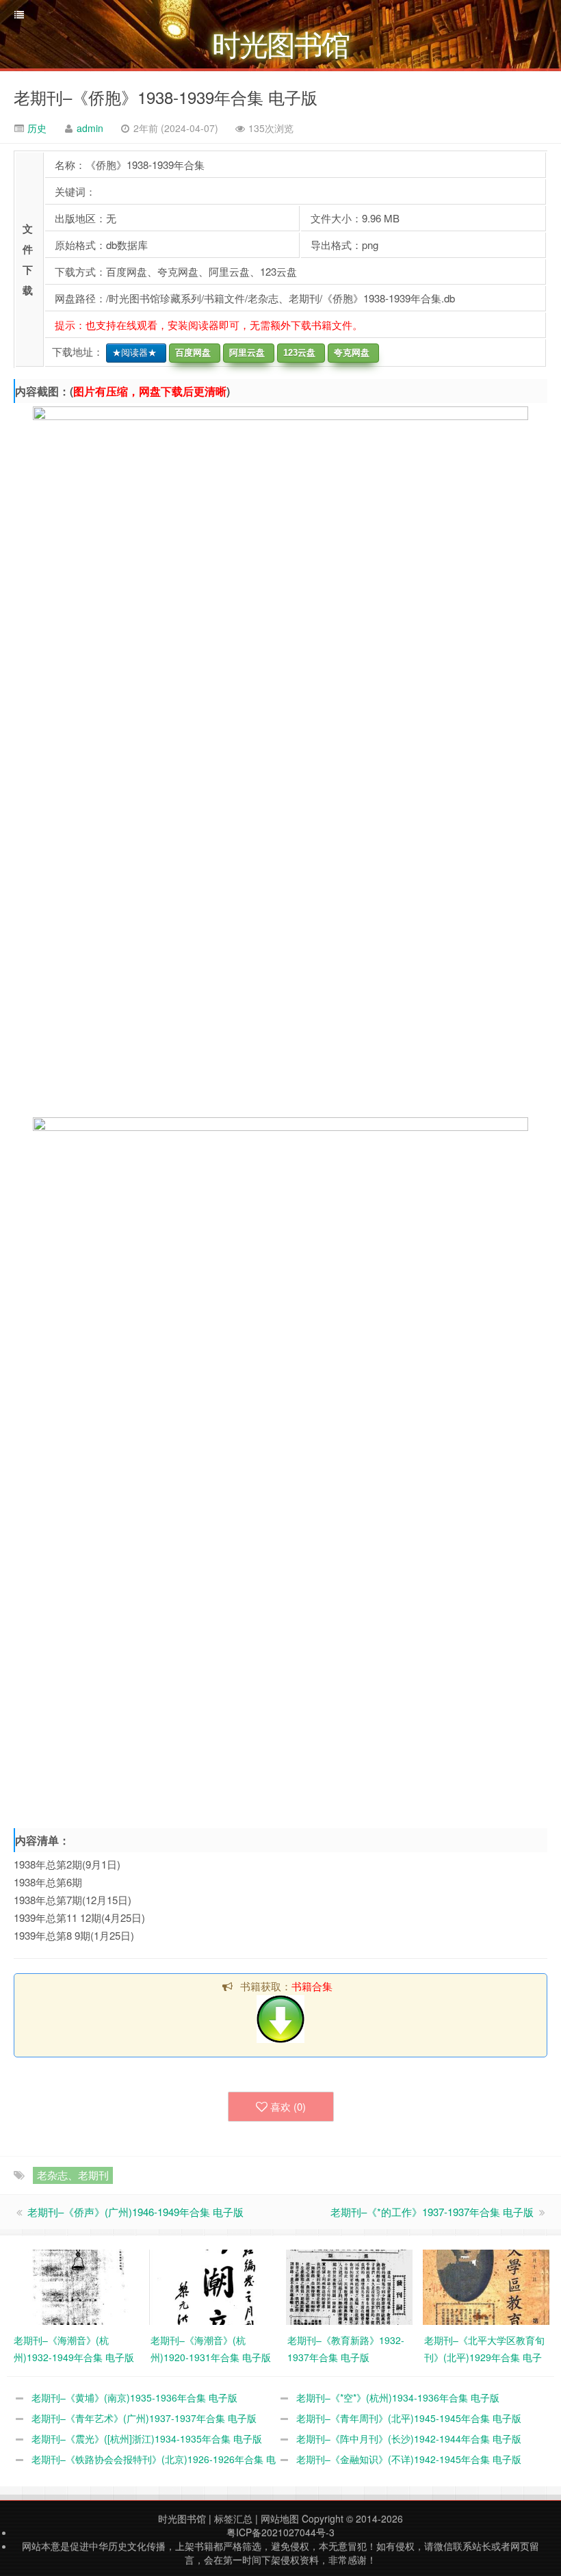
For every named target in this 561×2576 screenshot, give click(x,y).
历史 (36, 128)
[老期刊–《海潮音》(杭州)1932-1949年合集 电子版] (76, 2286)
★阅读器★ (132, 353)
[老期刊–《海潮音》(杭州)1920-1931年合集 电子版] (212, 2286)
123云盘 (297, 353)
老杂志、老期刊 (73, 2175)
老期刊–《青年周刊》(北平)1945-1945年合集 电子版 (409, 2418)
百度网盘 (190, 353)
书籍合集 (312, 1986)
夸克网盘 (349, 353)
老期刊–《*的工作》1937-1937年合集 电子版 (432, 2212)
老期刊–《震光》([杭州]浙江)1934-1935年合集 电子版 (147, 2438)
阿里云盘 (244, 353)
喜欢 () (288, 2106)
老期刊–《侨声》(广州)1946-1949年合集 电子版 (135, 2212)
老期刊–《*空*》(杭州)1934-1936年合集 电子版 (398, 2397)
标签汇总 (233, 2519)
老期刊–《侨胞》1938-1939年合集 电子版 (166, 97)
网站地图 (280, 2519)
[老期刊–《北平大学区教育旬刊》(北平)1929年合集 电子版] (486, 2286)
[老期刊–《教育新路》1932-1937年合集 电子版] (349, 2286)
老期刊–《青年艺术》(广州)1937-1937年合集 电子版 (144, 2418)
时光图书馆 (182, 2519)
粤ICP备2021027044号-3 (280, 2532)
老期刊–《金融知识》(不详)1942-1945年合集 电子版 (409, 2459)
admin (90, 128)
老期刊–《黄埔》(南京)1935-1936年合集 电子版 (134, 2397)
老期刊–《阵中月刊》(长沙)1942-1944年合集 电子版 (409, 2438)
